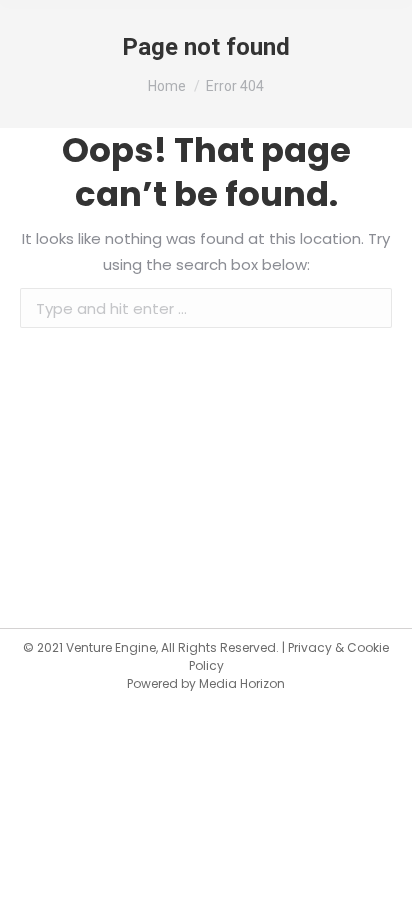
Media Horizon (242, 683)
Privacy (310, 647)
